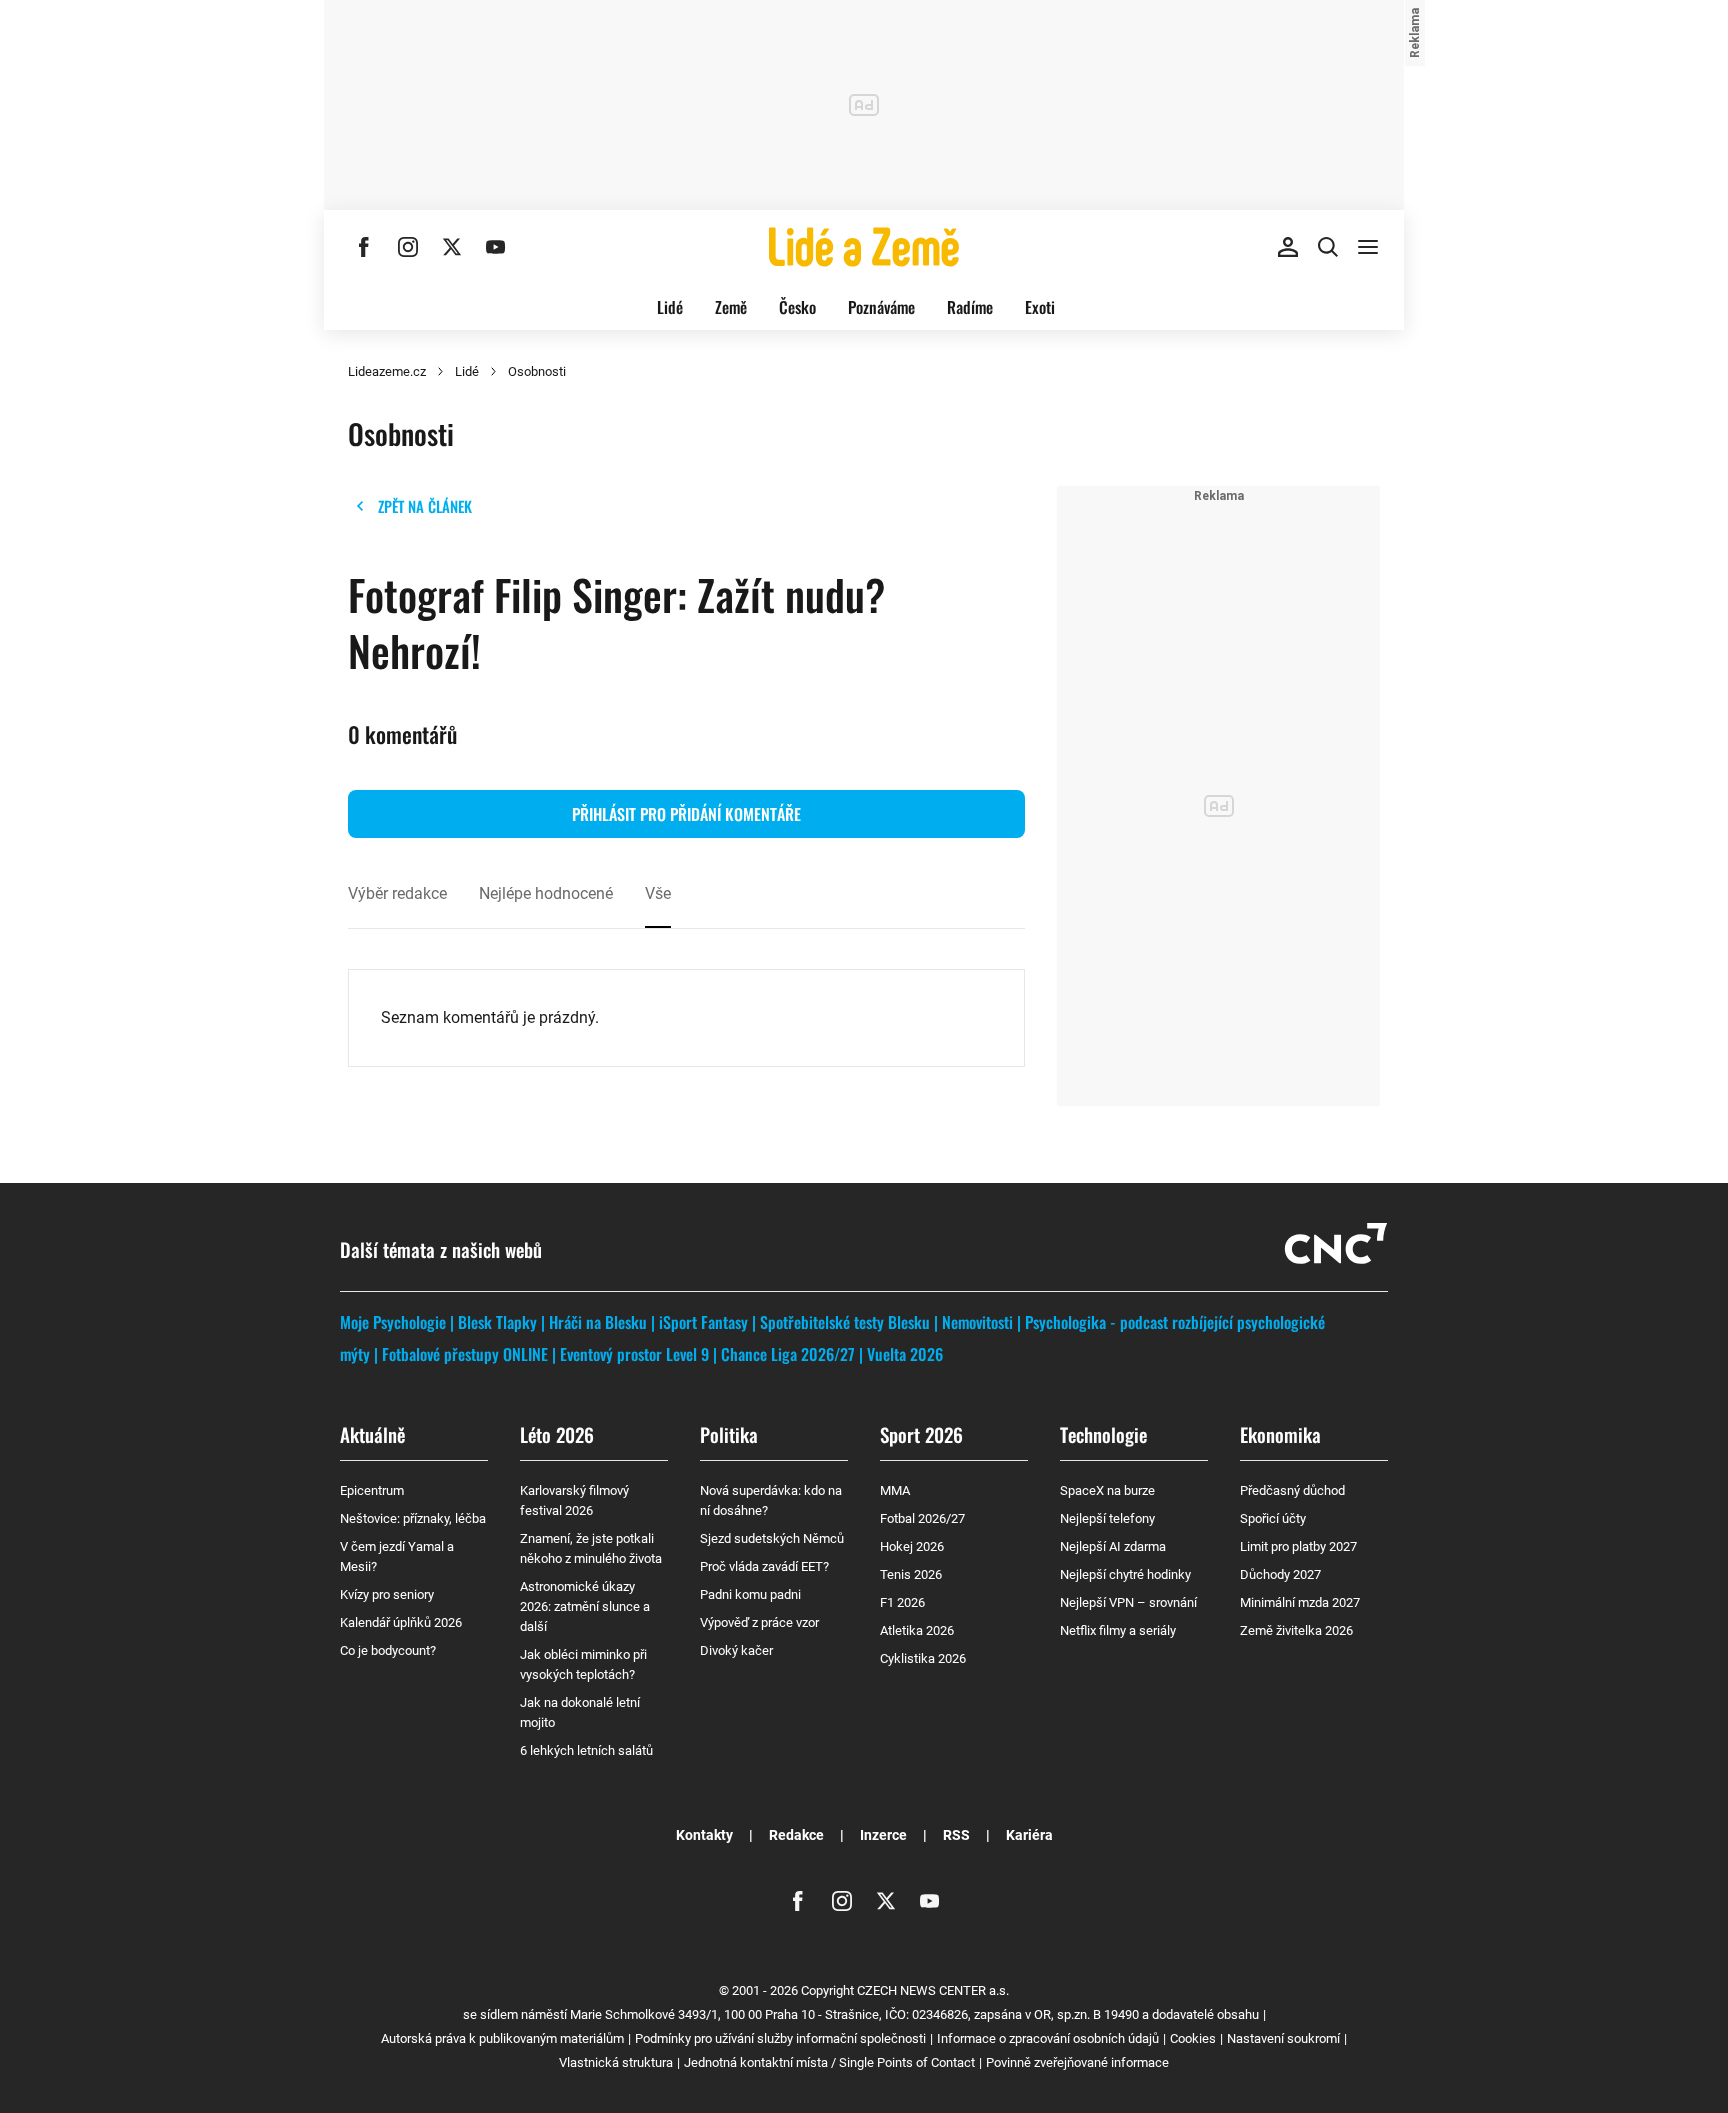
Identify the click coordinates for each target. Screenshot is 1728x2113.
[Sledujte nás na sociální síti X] (452, 247)
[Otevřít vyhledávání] (1328, 247)
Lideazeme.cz (387, 371)
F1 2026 (902, 1602)
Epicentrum (372, 1490)
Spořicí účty (1273, 1518)
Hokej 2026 (912, 1546)
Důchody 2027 (1280, 1574)
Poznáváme (881, 307)
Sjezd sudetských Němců (772, 1538)
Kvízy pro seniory (387, 1594)
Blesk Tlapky (497, 1322)
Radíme (970, 307)
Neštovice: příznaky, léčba (413, 1518)
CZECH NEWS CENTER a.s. (933, 1990)
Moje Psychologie (393, 1322)
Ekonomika (1280, 1434)
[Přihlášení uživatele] (1288, 247)
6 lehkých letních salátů (586, 1750)
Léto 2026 (557, 1434)
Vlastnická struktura (616, 2062)
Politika (729, 1434)
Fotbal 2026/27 (922, 1518)
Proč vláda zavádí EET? (764, 1566)
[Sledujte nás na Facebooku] (364, 247)
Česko (797, 307)
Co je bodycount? (388, 1650)
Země (731, 307)
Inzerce (883, 1835)
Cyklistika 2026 (923, 1658)
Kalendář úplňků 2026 (401, 1622)
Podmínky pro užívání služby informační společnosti (780, 2038)
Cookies (1193, 2038)
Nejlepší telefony (1107, 1518)
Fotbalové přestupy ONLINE (465, 1354)
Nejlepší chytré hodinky (1125, 1574)
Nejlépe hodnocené (546, 893)
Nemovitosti (977, 1322)
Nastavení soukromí (1283, 2038)
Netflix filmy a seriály (1118, 1630)
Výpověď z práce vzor (759, 1622)
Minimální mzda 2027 (1300, 1602)
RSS (956, 1835)
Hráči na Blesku (598, 1322)
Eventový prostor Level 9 (634, 1354)
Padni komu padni (750, 1594)
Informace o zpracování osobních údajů (1048, 2038)
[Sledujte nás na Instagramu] (408, 247)
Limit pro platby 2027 (1298, 1546)
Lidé (670, 307)
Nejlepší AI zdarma (1113, 1546)
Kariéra (1029, 1835)
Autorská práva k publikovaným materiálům (502, 2038)
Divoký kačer (736, 1650)
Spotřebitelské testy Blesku (845, 1322)
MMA (895, 1490)
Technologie (1103, 1434)
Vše (658, 893)
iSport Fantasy (703, 1322)
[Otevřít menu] (1368, 247)
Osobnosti (537, 371)
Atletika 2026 (917, 1630)
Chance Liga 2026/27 (788, 1354)
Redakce (796, 1835)
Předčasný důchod (1292, 1490)
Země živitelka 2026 (1296, 1630)
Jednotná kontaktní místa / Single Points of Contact (829, 2062)
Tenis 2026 (911, 1574)
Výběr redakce (397, 893)
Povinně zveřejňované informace (1077, 2062)
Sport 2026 (921, 1434)
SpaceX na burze (1107, 1490)
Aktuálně (372, 1434)
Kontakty (704, 1835)
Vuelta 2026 (905, 1354)
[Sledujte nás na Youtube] (496, 247)
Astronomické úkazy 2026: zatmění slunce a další (585, 1606)
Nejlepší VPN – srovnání (1128, 1602)
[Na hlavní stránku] (864, 247)
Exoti (1040, 307)
